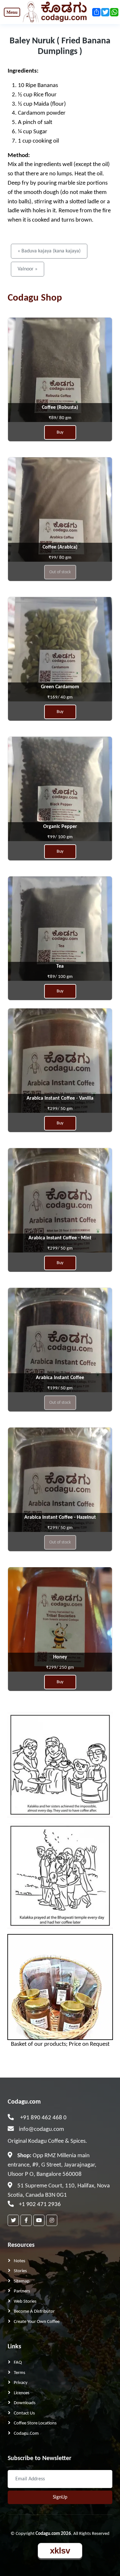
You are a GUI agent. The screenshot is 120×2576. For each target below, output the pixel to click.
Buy (60, 432)
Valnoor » (28, 269)
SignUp (60, 2497)
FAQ (18, 2363)
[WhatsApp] (114, 12)
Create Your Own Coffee (37, 2322)
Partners (22, 2291)
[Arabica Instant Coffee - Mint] (60, 1210)
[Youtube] (39, 2220)
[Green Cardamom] (60, 659)
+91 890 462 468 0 (43, 2118)
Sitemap (22, 2281)
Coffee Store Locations (35, 2423)
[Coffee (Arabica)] (60, 519)
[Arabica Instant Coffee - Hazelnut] (60, 1489)
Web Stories (25, 2302)
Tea (60, 966)
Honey (60, 1657)
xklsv (60, 2551)
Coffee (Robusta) (60, 408)
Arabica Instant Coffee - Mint (60, 1238)
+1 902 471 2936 (40, 2205)
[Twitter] (13, 2220)
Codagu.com (24, 2102)
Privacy (21, 2383)
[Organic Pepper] (60, 799)
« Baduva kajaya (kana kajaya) (49, 251)
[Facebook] (26, 2220)
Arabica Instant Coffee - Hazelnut (60, 1517)
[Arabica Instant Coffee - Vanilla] (60, 1070)
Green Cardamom (60, 687)
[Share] (96, 12)
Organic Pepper (60, 827)
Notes (20, 2261)
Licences (22, 2393)
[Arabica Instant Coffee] (60, 1350)
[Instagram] (52, 2220)
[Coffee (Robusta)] (60, 379)
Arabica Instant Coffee (60, 1378)
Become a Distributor (34, 2312)
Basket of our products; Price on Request (60, 2044)
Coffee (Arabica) (60, 547)
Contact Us (24, 2413)
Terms (20, 2373)
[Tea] (60, 938)
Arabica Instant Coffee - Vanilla (60, 1098)
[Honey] (60, 1629)
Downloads (25, 2403)
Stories (20, 2271)
